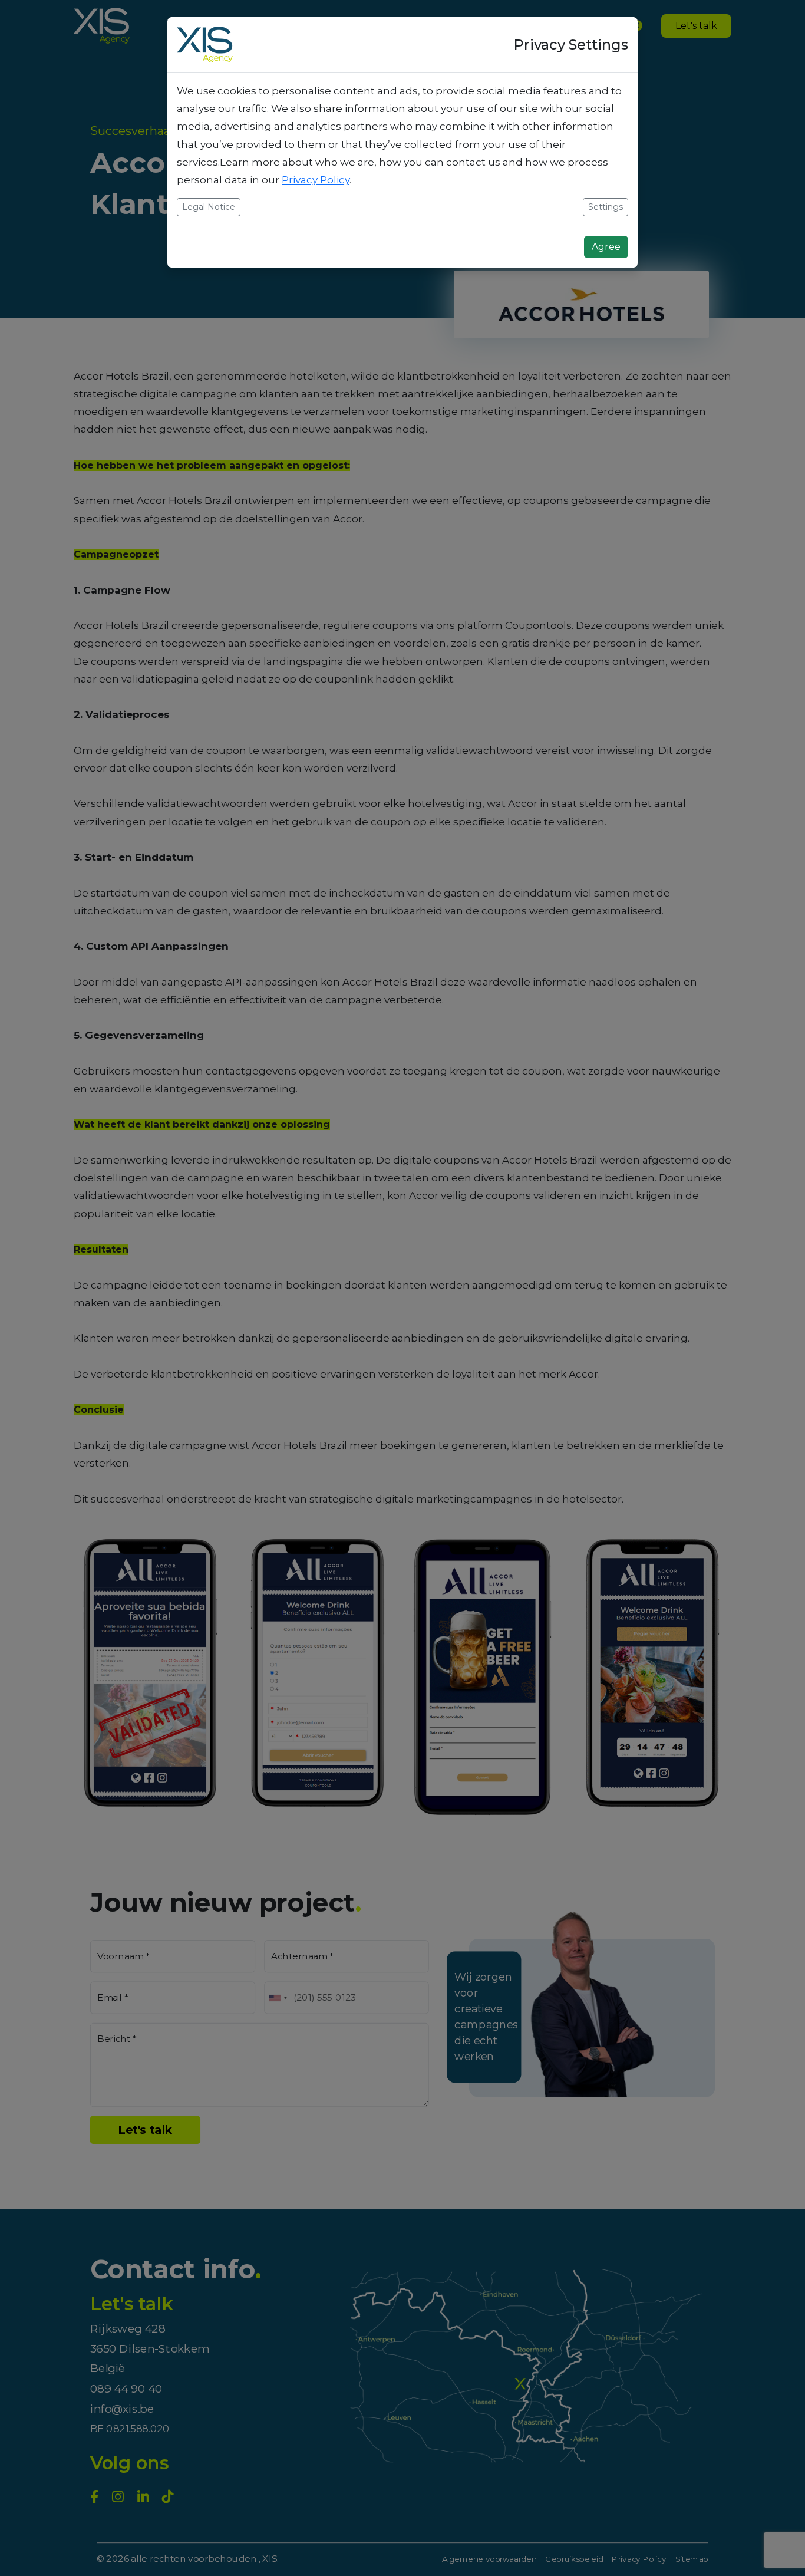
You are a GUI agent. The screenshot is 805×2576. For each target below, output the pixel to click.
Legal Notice (209, 207)
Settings (606, 207)
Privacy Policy (316, 180)
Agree (606, 247)
